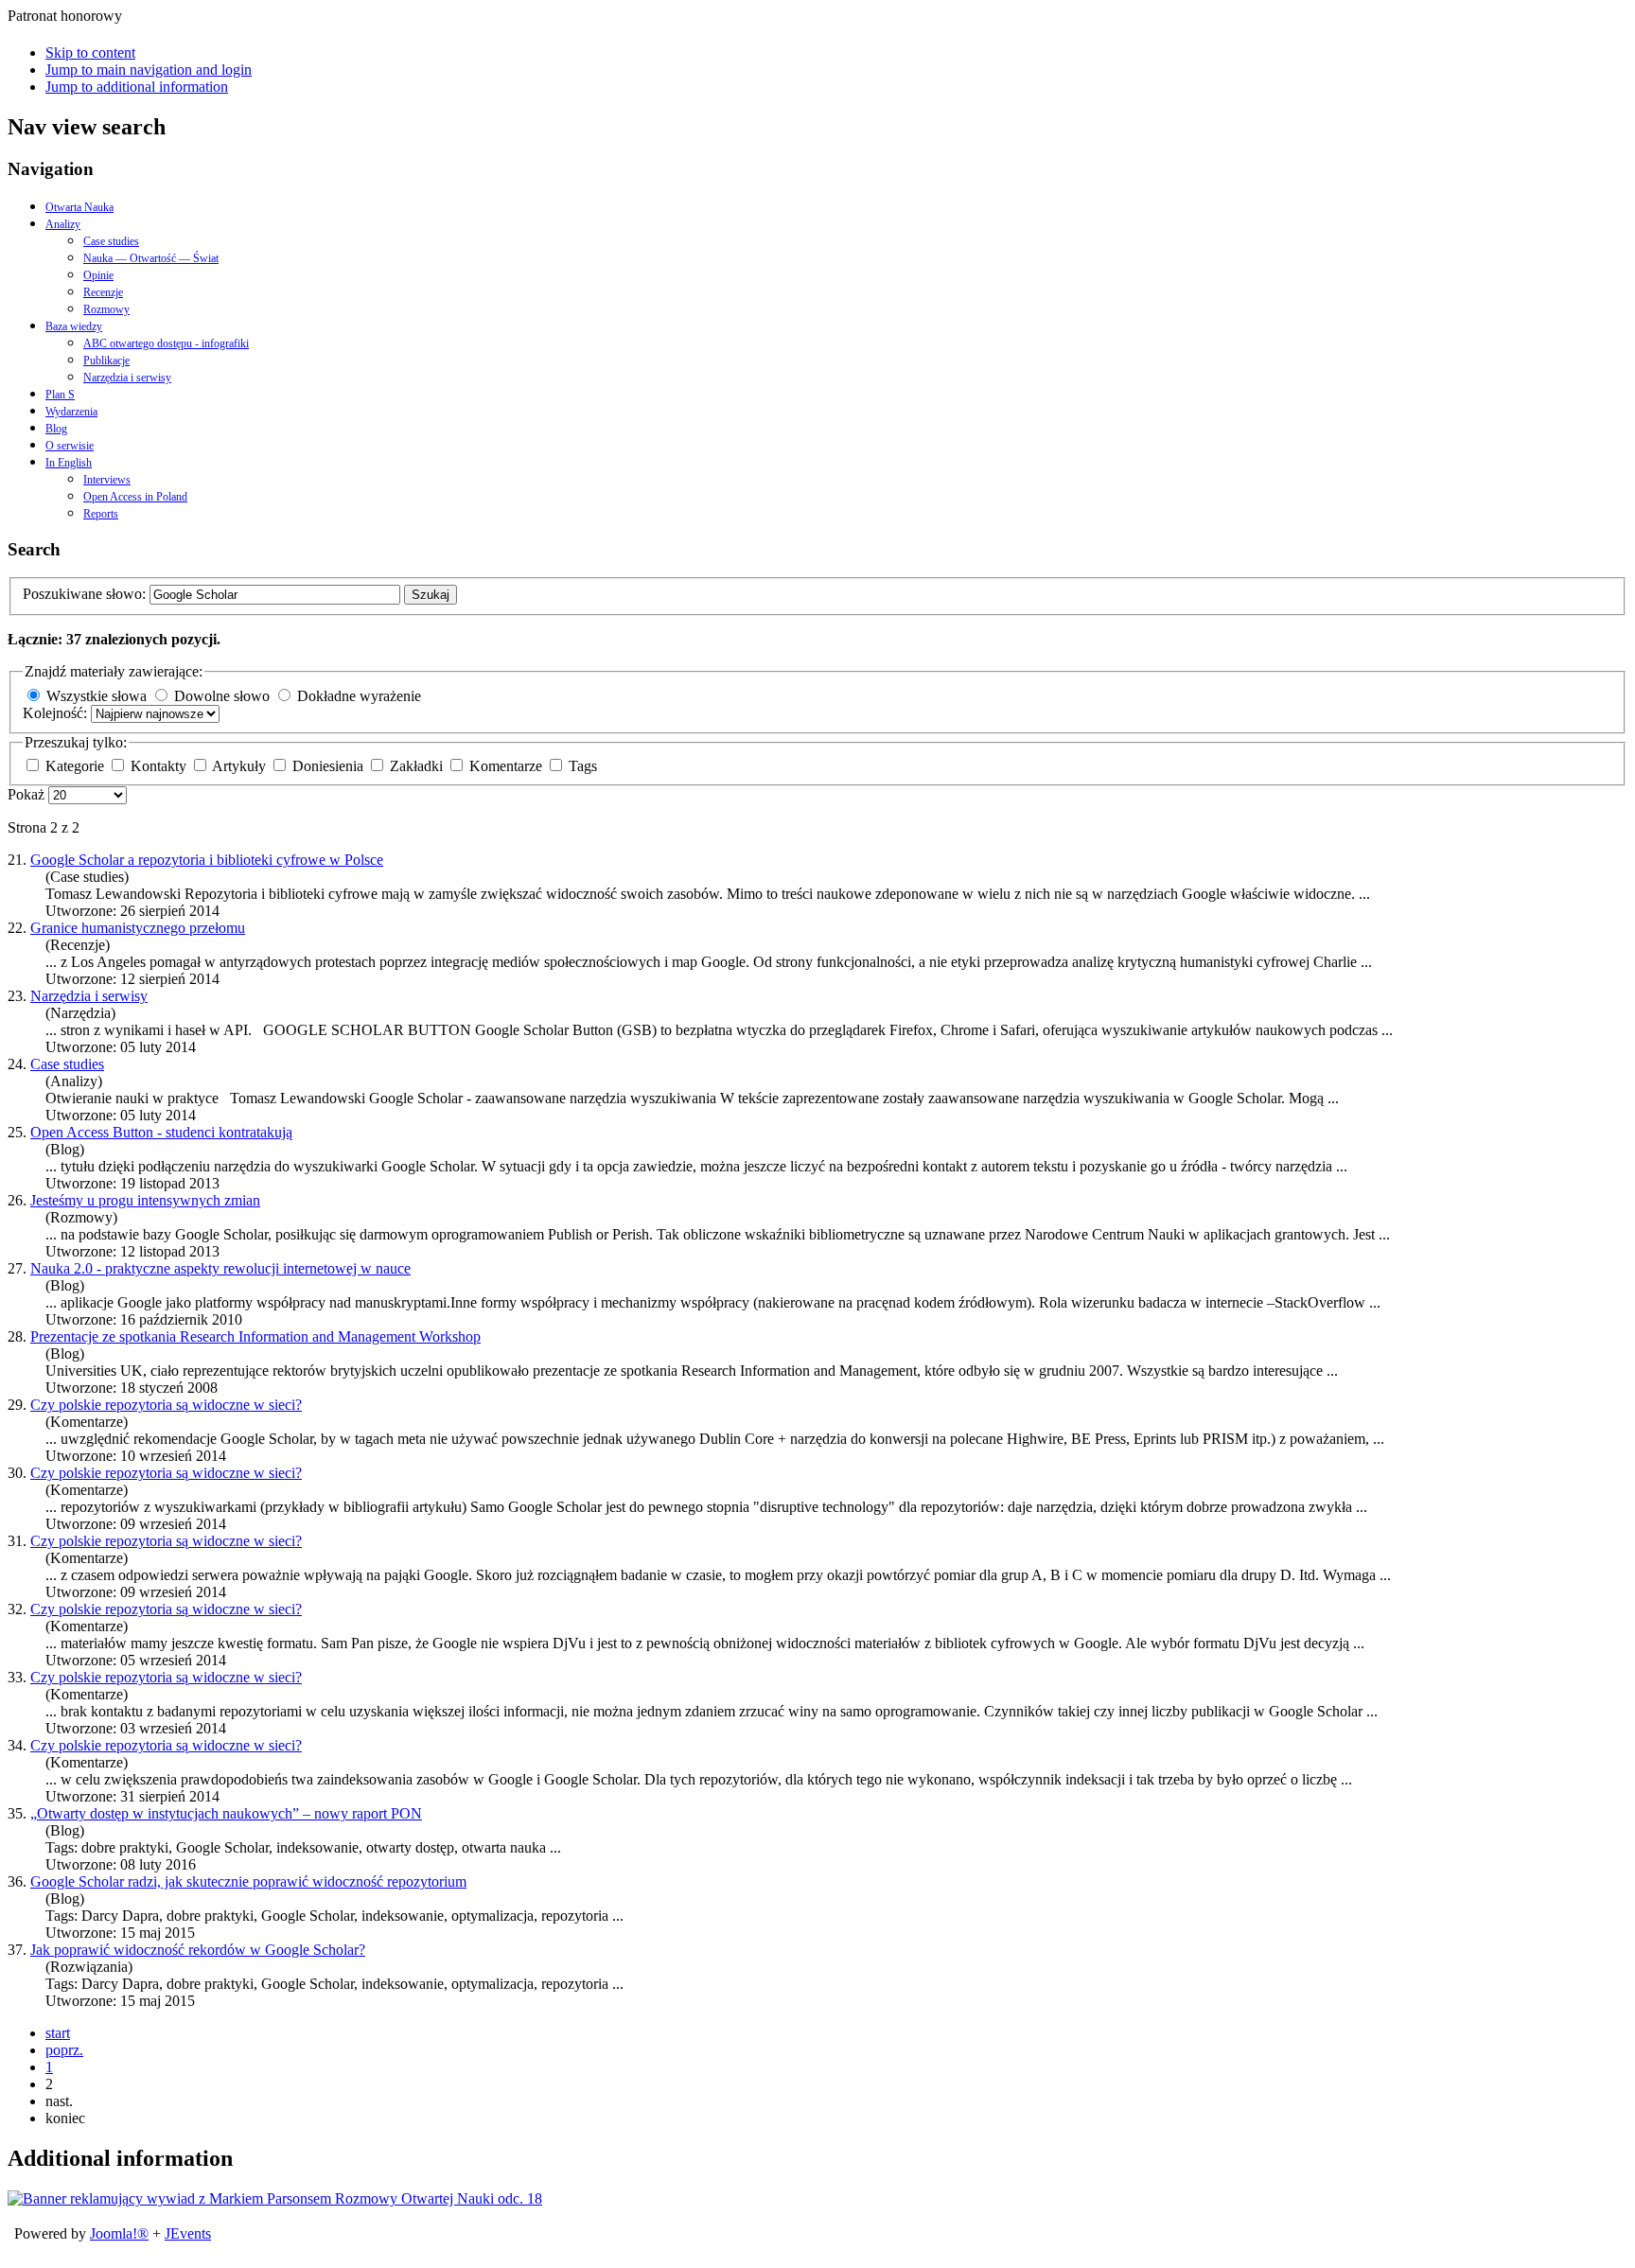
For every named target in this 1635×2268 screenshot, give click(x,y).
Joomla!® (119, 2233)
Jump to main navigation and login (149, 70)
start (58, 2033)
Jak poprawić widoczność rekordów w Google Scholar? (198, 1950)
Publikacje (106, 360)
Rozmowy (106, 309)
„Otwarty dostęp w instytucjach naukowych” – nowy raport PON (226, 1813)
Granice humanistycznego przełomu (138, 928)
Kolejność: (57, 713)
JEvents (188, 2233)
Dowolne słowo (222, 696)
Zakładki (418, 766)
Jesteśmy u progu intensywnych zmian (145, 1200)
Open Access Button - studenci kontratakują (161, 1132)
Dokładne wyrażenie (359, 696)
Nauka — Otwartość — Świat (151, 258)
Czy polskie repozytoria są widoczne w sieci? (166, 1405)
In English (69, 463)
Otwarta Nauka (79, 207)
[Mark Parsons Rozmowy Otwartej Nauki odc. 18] (275, 2198)
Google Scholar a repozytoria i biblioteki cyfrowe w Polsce (207, 860)
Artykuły (241, 766)
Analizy (63, 224)
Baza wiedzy (74, 326)
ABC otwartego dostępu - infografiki (166, 343)
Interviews (107, 480)
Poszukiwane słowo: (86, 594)
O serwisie (70, 446)
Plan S (60, 395)
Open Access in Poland (135, 497)
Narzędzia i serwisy (127, 378)
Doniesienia (330, 766)
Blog (56, 429)
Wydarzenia (71, 412)
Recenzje (103, 292)
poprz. (64, 2050)
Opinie (98, 275)
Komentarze (508, 766)
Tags (583, 766)
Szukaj (431, 595)
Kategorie (77, 766)
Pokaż (28, 794)
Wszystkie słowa (97, 696)
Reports (101, 514)
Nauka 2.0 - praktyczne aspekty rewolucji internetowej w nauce (220, 1268)
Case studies (111, 241)
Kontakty (160, 766)
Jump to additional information (137, 87)
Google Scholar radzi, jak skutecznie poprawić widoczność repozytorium (248, 1881)
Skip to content (90, 53)
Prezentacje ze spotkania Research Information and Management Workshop (255, 1336)
